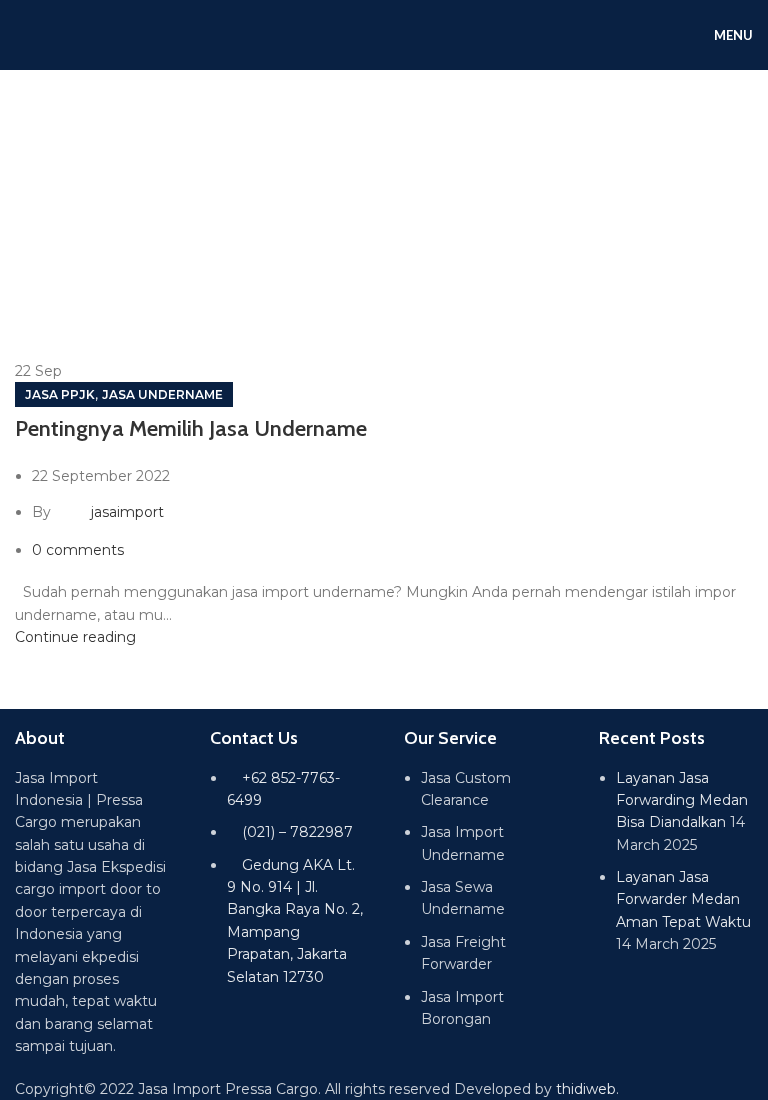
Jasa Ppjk (60, 394)
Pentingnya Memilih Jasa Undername (191, 428)
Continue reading (75, 637)
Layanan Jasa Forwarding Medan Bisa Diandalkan (682, 800)
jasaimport (127, 512)
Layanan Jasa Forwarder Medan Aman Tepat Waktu (683, 899)
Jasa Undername (162, 394)
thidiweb (586, 1089)
